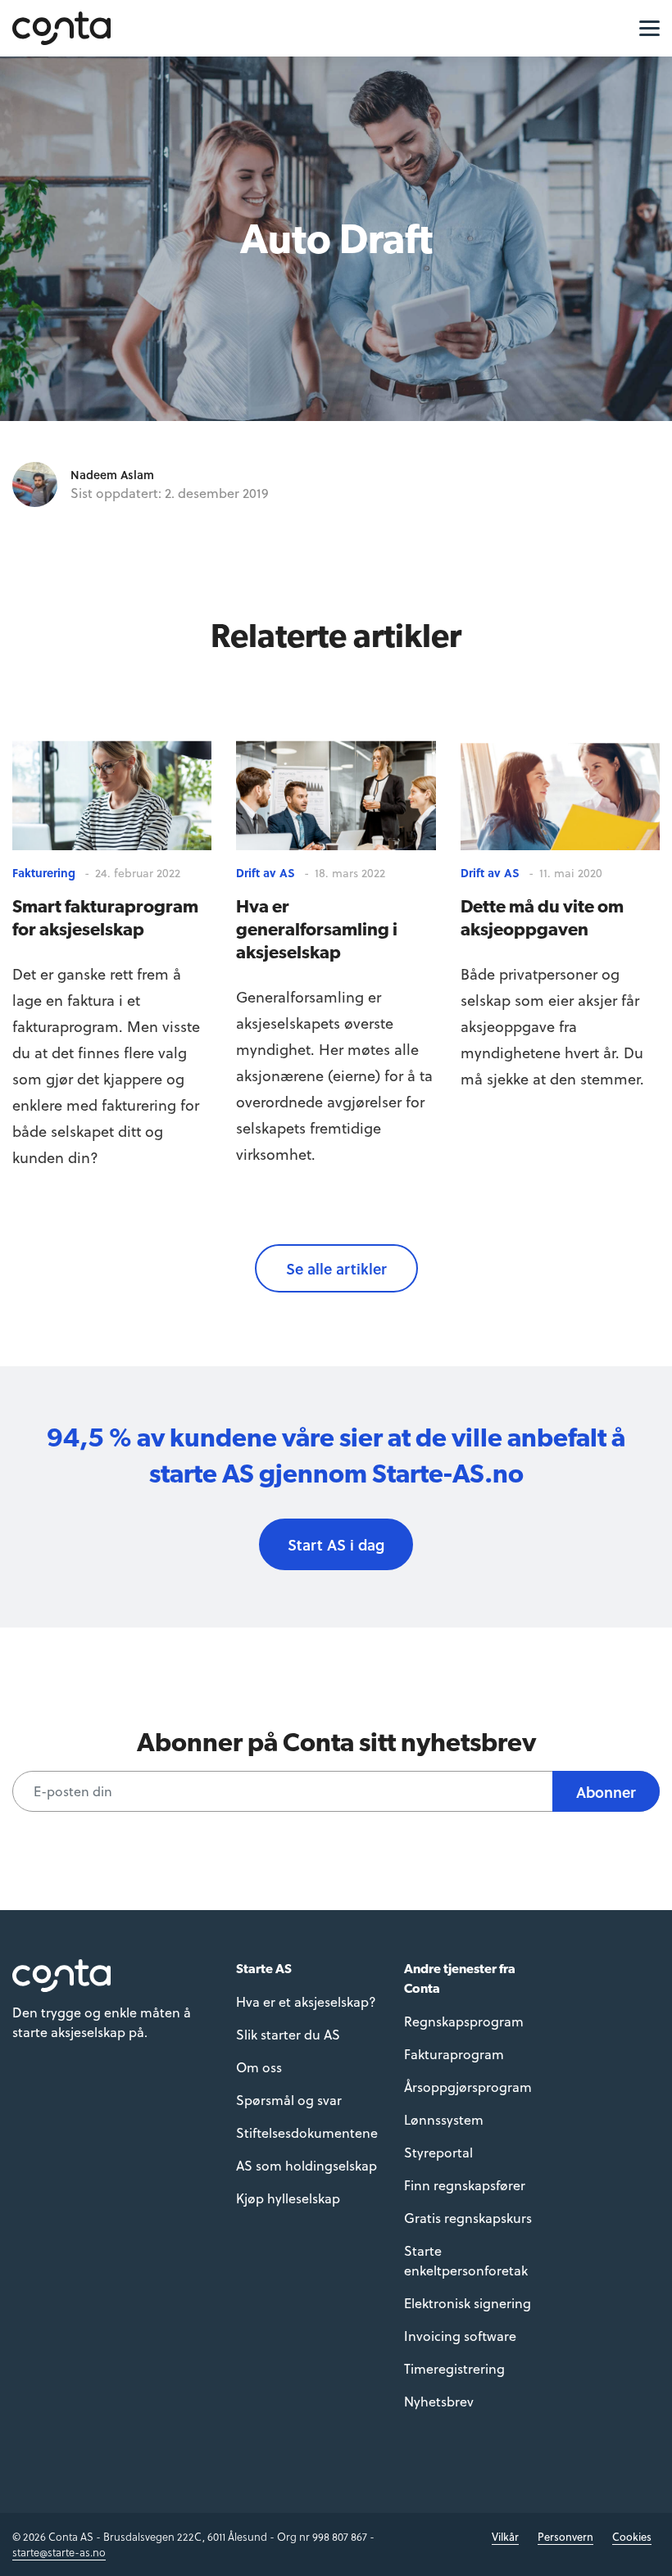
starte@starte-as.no (59, 2552)
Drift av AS (266, 873)
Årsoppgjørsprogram (468, 2087)
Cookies (632, 2536)
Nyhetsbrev (439, 2401)
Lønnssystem (444, 2119)
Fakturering (44, 873)
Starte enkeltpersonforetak (466, 2260)
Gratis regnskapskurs (468, 2218)
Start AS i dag (336, 1544)
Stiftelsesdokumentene (307, 2132)
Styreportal (438, 2152)
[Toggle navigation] (645, 27)
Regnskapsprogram (464, 2021)
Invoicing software (460, 2336)
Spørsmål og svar (289, 2100)
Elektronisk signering (468, 2303)
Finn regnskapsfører (465, 2185)
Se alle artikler (336, 1268)
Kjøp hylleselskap (288, 2198)
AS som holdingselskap (306, 2165)
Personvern (565, 2536)
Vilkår (505, 2536)
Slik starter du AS (288, 2034)
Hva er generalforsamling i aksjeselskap (317, 929)
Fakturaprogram (454, 2054)
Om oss (259, 2067)
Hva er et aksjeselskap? (306, 2001)
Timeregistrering (454, 2368)
